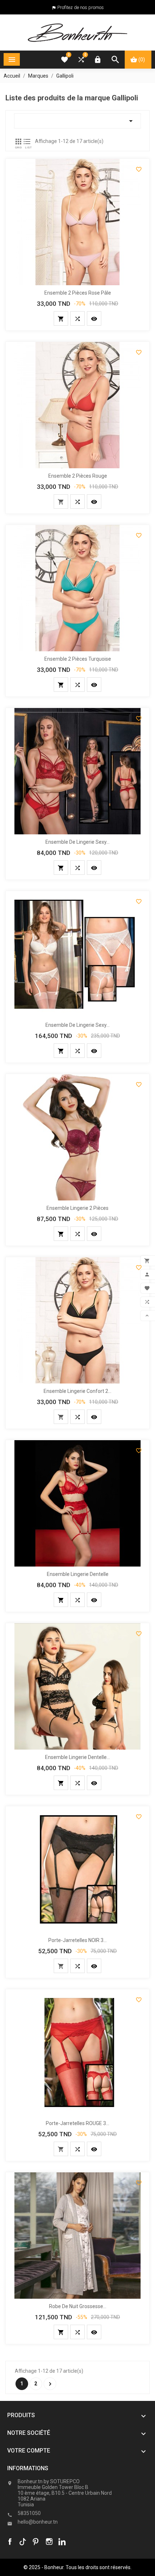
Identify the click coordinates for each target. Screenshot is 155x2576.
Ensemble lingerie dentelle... (77, 1757)
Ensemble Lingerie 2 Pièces (77, 1208)
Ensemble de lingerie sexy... (77, 842)
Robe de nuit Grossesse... (78, 2306)
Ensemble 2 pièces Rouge (78, 476)
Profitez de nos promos (81, 7)
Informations (28, 2468)
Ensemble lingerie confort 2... (77, 1391)
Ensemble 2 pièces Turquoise (78, 659)
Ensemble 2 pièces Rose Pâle (78, 293)
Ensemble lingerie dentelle (78, 1574)
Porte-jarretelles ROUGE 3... (77, 2123)
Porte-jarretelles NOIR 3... (77, 1940)
